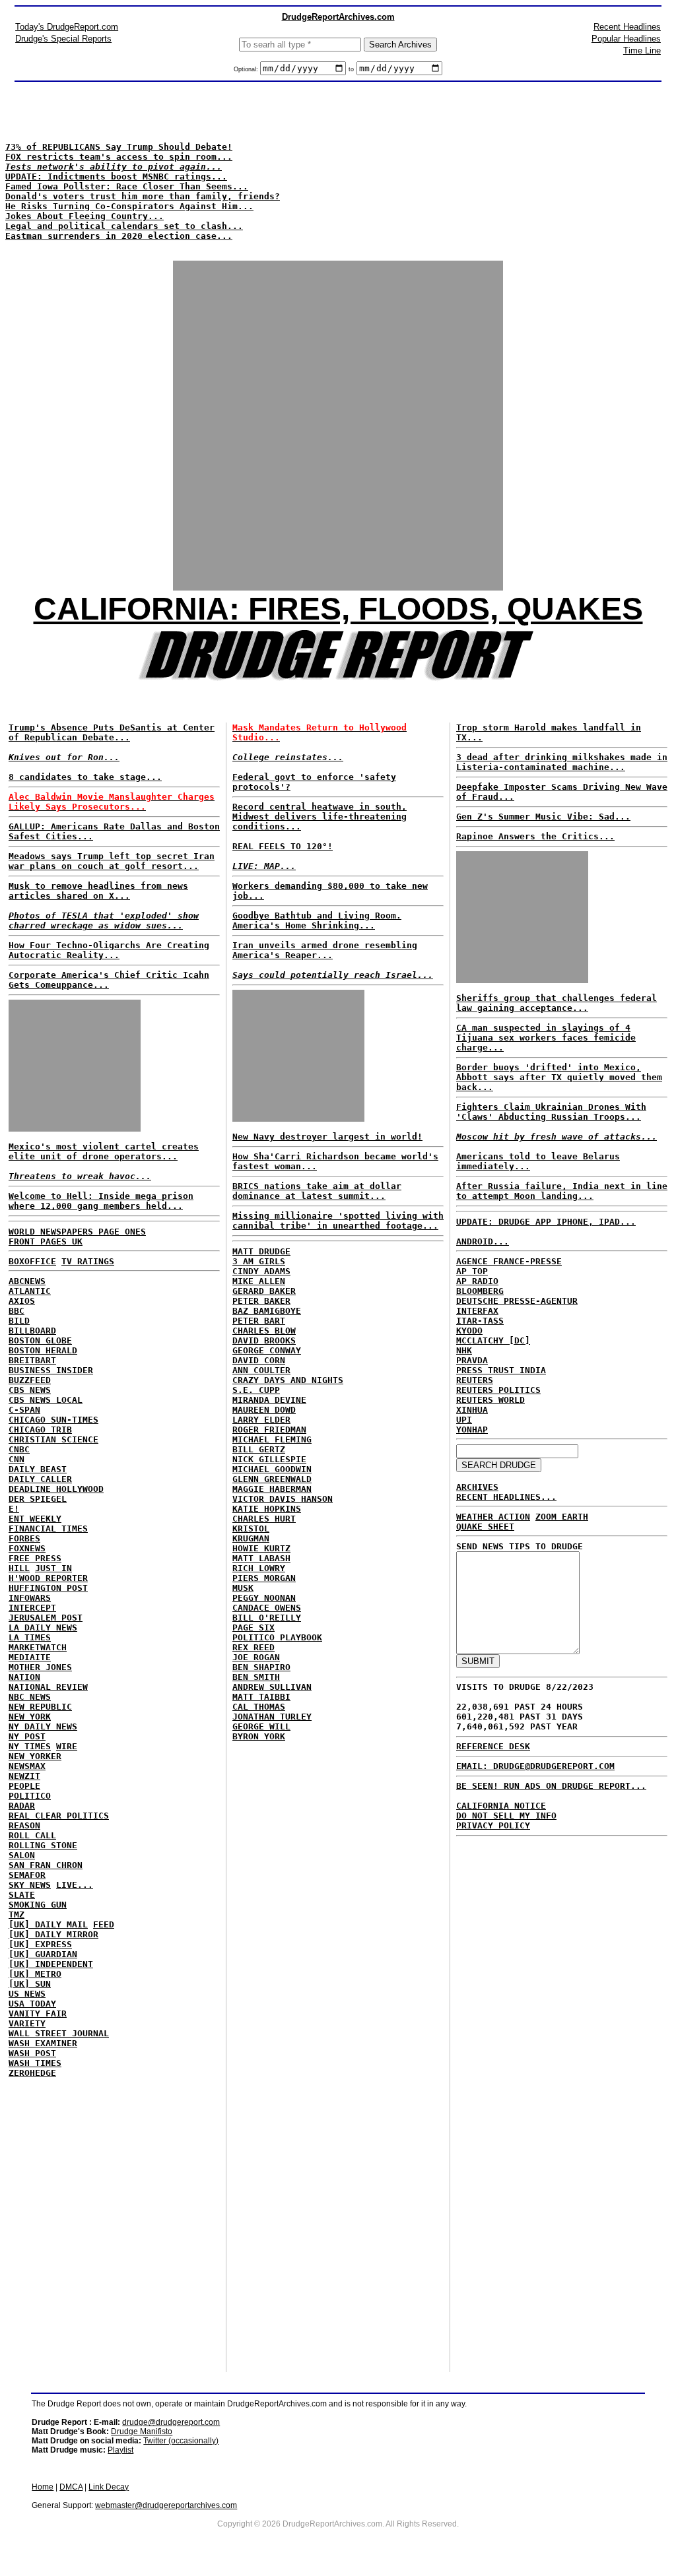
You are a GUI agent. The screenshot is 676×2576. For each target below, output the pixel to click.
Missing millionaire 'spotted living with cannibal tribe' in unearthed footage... (338, 1221)
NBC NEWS (30, 1697)
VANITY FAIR (38, 2013)
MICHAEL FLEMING (272, 1439)
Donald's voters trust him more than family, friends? (143, 196)
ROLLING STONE (43, 1845)
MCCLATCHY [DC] (493, 1340)
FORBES (24, 1538)
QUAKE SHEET (485, 1527)
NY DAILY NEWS (43, 1726)
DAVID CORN (259, 1360)
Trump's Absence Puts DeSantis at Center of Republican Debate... (112, 732)
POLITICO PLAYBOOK (277, 1637)
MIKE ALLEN (259, 1281)
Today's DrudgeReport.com (67, 27)
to (351, 69)
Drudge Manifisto (142, 2431)
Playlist (120, 2450)
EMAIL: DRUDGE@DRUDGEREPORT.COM (535, 1766)
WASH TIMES (35, 2063)
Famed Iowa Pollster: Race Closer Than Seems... (127, 186)
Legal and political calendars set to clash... (124, 226)
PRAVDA (472, 1360)
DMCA (71, 2487)
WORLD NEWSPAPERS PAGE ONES (77, 1232)
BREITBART (32, 1360)
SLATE (22, 1895)
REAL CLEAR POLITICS (59, 1816)
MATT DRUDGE (261, 1251)
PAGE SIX (253, 1627)
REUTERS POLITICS (498, 1390)
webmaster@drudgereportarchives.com (166, 2505)
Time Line (642, 50)
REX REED (253, 1647)
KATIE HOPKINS (267, 1509)
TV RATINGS (88, 1261)
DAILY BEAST (38, 1469)
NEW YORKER (35, 1756)
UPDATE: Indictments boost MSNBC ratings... (116, 177)
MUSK (243, 1588)
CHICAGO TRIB (40, 1430)
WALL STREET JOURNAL (59, 2033)
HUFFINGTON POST (48, 1588)
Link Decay (109, 2487)
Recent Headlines (627, 27)
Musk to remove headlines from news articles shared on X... (98, 891)
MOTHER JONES (40, 1667)
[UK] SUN (30, 1984)
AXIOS (22, 1301)
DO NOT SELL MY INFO (506, 1816)
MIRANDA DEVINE (269, 1400)
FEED (104, 1924)
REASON (24, 1825)
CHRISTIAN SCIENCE (53, 1439)
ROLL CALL (32, 1835)
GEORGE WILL (261, 1726)
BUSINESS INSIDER (51, 1370)
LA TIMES (30, 1637)
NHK (464, 1350)
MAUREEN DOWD (264, 1410)
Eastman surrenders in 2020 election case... (119, 236)
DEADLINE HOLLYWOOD (56, 1489)
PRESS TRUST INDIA (501, 1370)
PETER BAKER (261, 1301)
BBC (17, 1311)
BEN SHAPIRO (261, 1667)
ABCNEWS (27, 1281)
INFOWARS (30, 1598)
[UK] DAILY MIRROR (53, 1934)
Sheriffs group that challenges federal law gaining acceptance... (557, 1003)
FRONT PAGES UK (46, 1241)
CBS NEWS (30, 1390)
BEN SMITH (256, 1677)
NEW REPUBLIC (40, 1707)
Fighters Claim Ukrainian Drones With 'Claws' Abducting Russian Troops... (551, 1112)
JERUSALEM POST (46, 1618)
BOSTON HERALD (43, 1350)
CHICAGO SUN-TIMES (53, 1420)
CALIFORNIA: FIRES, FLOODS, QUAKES (338, 609)
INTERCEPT (32, 1608)
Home (43, 2487)
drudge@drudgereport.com (171, 2422)
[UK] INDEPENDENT (51, 1964)
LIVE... (75, 1885)
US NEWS (27, 1994)
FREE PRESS (35, 1558)
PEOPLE (24, 1786)
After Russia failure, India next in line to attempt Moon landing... (562, 1191)
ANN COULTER (261, 1370)
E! (14, 1509)
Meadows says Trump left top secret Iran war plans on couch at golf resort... (112, 861)
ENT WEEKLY (35, 1519)
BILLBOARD (32, 1331)
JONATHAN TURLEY (272, 1717)
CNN (17, 1459)
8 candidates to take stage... (85, 777)
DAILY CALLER (40, 1479)
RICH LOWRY (259, 1568)
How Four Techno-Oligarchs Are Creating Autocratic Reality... (109, 950)
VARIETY (27, 2023)
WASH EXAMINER (43, 2043)
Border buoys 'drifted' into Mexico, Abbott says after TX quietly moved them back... (559, 1077)
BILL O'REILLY (267, 1618)
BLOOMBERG (480, 1291)
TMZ (17, 1915)
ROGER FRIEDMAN (269, 1430)
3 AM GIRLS (259, 1261)
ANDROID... (483, 1241)
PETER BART (259, 1321)
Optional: (247, 69)
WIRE (67, 1746)
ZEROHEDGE (32, 2073)
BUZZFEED (30, 1380)
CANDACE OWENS (267, 1608)
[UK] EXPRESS (40, 1944)
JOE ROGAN (256, 1657)
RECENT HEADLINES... (506, 1497)
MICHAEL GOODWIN (272, 1469)
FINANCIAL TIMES (48, 1529)
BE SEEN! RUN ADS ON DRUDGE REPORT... (551, 1786)
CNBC (19, 1449)
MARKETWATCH (38, 1647)
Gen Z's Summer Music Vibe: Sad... (543, 817)
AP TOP (472, 1271)
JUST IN (53, 1568)
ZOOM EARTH (562, 1517)
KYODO (469, 1331)
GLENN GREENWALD (272, 1479)
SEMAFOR (27, 1875)
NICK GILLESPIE (269, 1459)
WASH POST (32, 2053)
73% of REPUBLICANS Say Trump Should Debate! (119, 147)
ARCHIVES (477, 1487)
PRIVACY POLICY (493, 1825)
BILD (19, 1321)
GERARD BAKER (264, 1291)
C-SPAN (24, 1410)
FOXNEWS (27, 1548)
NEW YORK (30, 1717)
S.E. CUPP (256, 1390)
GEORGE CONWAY (267, 1350)
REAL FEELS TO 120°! (283, 846)
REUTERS (475, 1380)
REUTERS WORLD (490, 1400)
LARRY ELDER (261, 1420)
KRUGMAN (251, 1538)
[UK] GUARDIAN (43, 1954)
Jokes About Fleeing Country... (84, 216)
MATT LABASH (261, 1558)
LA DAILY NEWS (43, 1627)
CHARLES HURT (264, 1519)
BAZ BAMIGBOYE (267, 1311)
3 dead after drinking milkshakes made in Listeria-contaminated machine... (562, 762)
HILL (19, 1568)
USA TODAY (32, 2004)
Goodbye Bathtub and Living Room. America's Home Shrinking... (317, 920)
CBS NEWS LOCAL (46, 1400)
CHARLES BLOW (264, 1331)
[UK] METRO (35, 1974)
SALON (22, 1855)
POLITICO (30, 1796)
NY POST (27, 1736)
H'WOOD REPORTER (48, 1578)
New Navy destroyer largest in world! (327, 1137)
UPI (464, 1420)
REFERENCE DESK (493, 1746)
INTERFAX (477, 1311)
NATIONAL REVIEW (48, 1687)
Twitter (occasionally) (181, 2441)
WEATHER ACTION (493, 1517)
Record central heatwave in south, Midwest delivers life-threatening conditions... (320, 817)
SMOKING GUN (38, 1905)
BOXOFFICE (32, 1261)
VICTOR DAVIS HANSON (283, 1499)
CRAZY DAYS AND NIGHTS (288, 1380)
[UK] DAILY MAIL (48, 1924)
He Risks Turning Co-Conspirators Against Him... (129, 206)
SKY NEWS (30, 1885)
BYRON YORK (259, 1736)
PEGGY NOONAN (264, 1598)
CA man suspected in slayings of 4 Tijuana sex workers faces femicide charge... (546, 1038)
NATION (24, 1677)
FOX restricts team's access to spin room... (119, 157)
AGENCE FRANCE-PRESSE (509, 1261)
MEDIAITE (30, 1657)
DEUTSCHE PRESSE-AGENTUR (517, 1301)
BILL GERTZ (259, 1449)
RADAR (22, 1806)
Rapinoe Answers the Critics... (535, 836)
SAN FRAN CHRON (46, 1865)
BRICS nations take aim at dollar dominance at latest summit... (317, 1191)
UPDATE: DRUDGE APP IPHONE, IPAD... (546, 1222)
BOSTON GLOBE (40, 1340)
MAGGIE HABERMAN (272, 1489)
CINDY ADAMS (261, 1271)
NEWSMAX (27, 1766)
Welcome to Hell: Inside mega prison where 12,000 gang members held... (101, 1201)
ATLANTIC (30, 1291)
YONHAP (472, 1430)
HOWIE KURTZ (261, 1548)
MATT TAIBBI (261, 1697)
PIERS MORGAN (264, 1578)
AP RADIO (477, 1281)
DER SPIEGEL (38, 1499)
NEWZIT (24, 1776)
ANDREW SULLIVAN (272, 1687)
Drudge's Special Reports (63, 39)
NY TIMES (30, 1746)
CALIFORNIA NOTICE (501, 1806)
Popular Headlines (626, 39)
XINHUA (472, 1410)
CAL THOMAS (259, 1707)
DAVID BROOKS (264, 1340)
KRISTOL (251, 1529)
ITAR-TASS (480, 1321)
